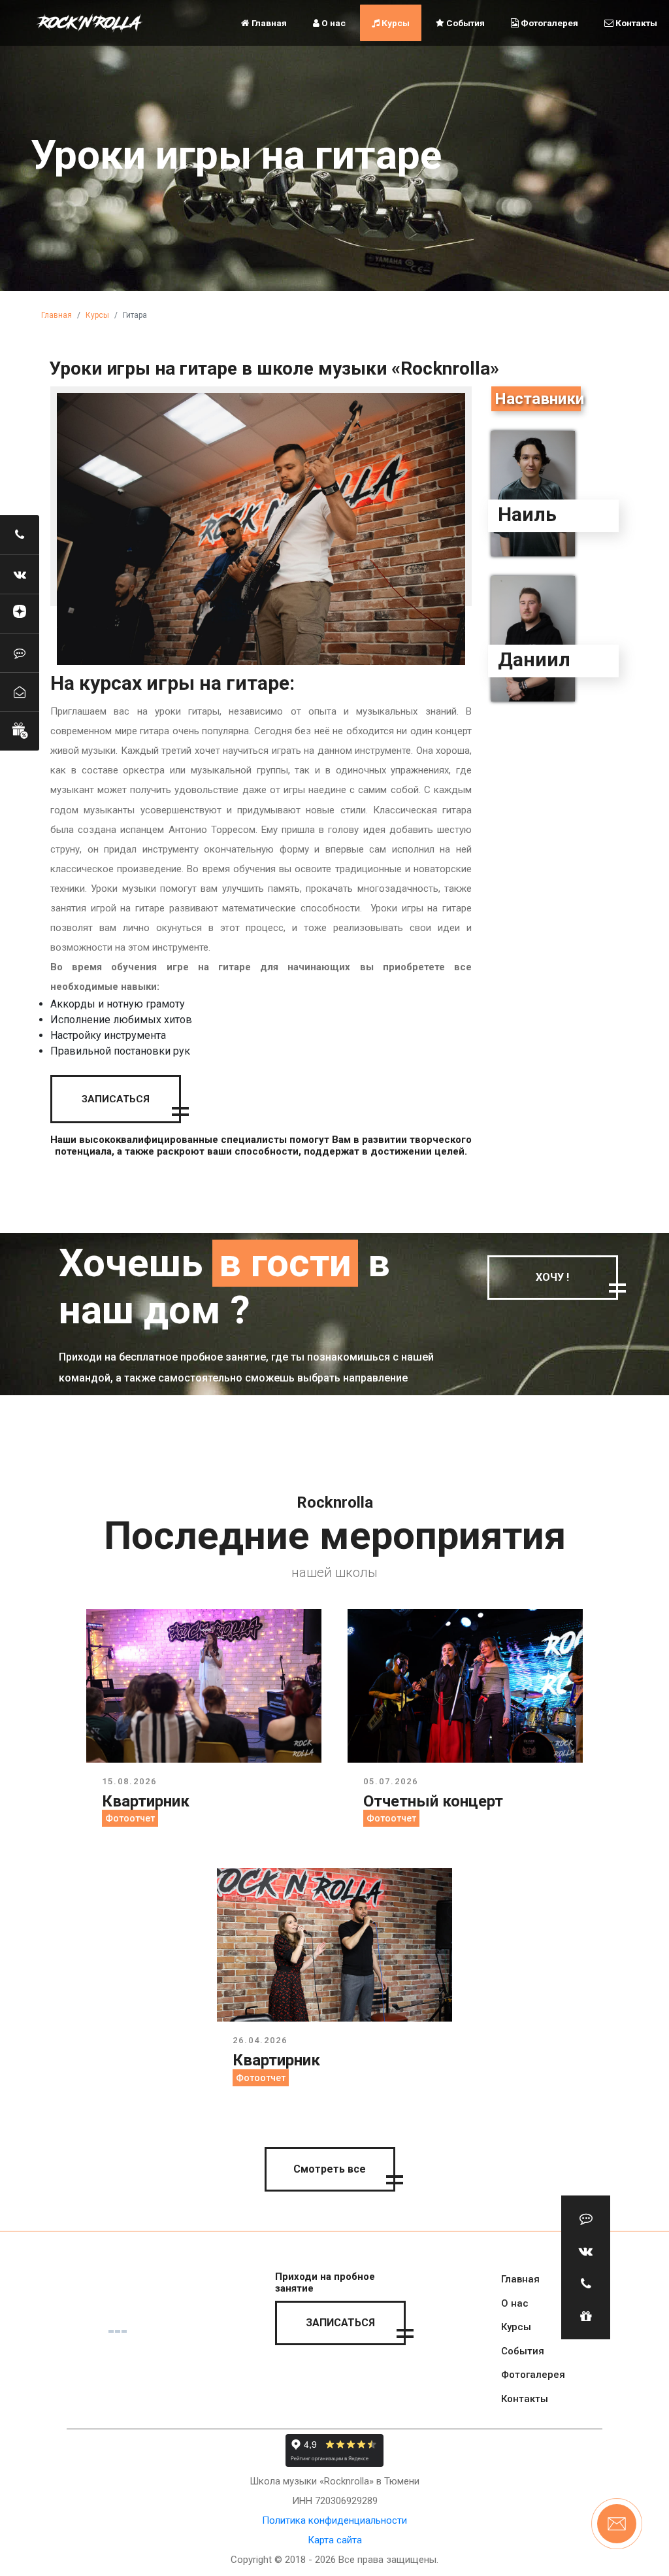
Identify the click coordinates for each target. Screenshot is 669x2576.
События (465, 23)
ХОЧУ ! (552, 1277)
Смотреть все (330, 2169)
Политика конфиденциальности (334, 2520)
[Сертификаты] (20, 731)
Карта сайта (335, 2540)
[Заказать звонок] (20, 535)
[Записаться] (20, 652)
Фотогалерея (548, 23)
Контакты (635, 23)
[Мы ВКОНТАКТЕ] (20, 574)
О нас (333, 23)
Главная (268, 23)
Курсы (395, 23)
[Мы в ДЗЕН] (20, 613)
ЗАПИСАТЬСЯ (116, 1099)
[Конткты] (20, 692)
